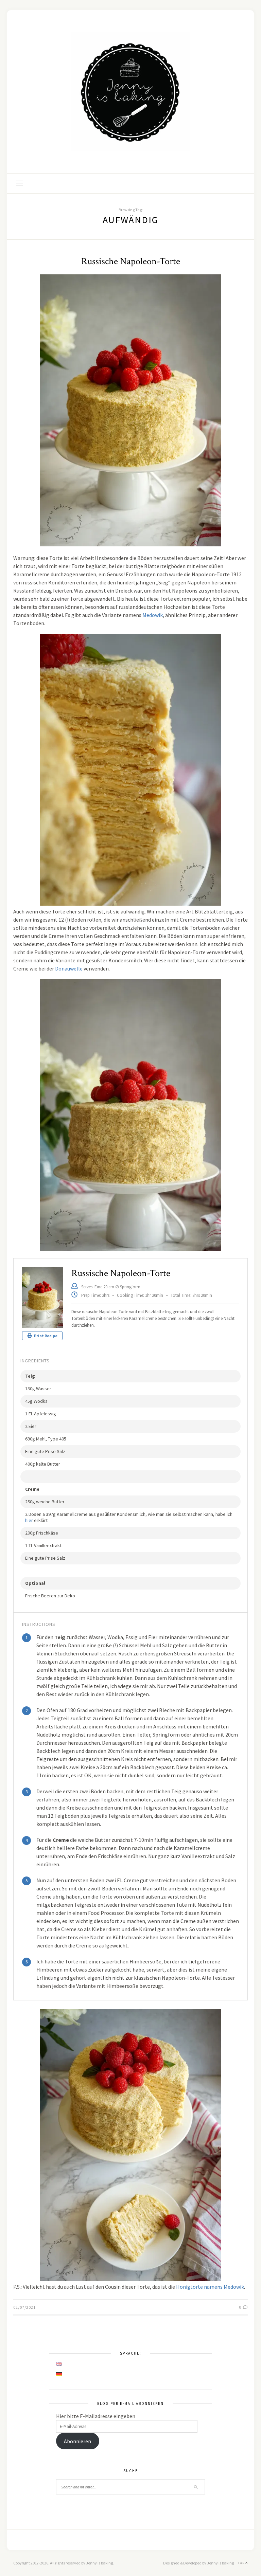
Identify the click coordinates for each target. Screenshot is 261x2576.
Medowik (153, 615)
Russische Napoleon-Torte (131, 261)
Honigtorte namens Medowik (210, 2287)
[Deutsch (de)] (59, 2374)
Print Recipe (45, 1336)
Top (242, 2563)
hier (29, 1520)
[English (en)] (59, 2364)
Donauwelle (69, 968)
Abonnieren (77, 2441)
